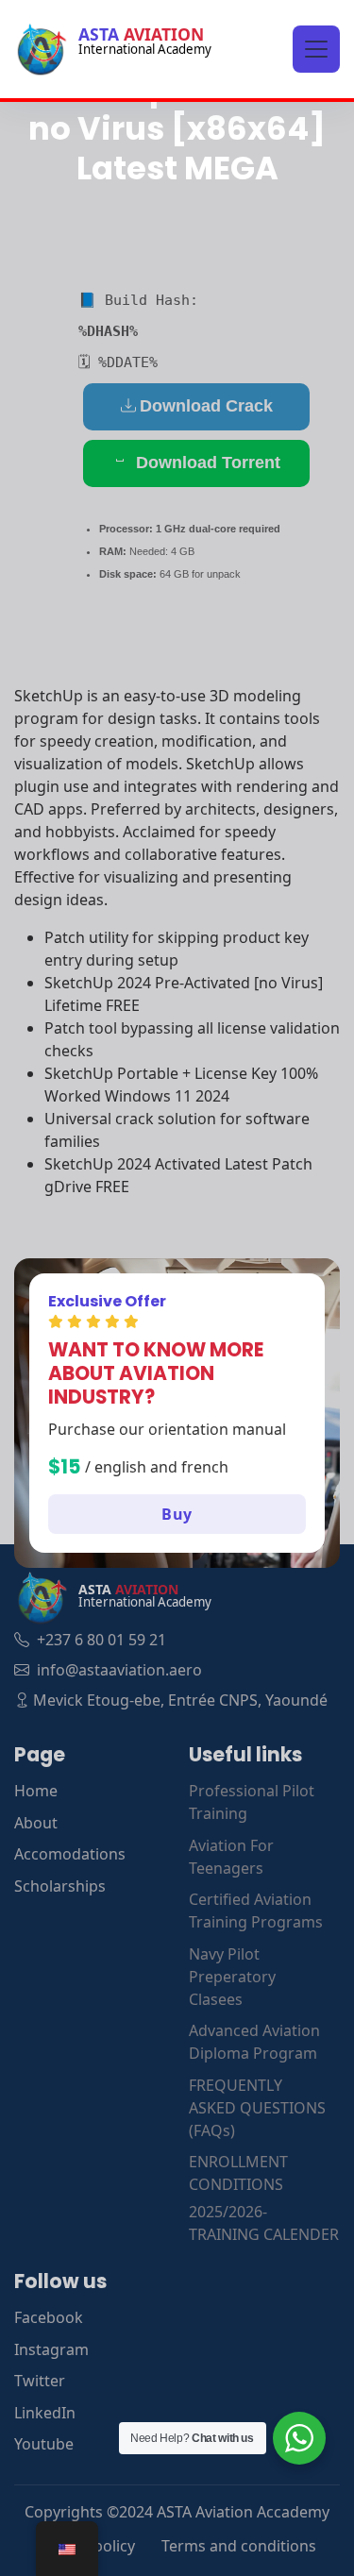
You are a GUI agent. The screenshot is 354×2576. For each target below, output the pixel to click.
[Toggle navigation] (316, 49)
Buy (177, 1514)
